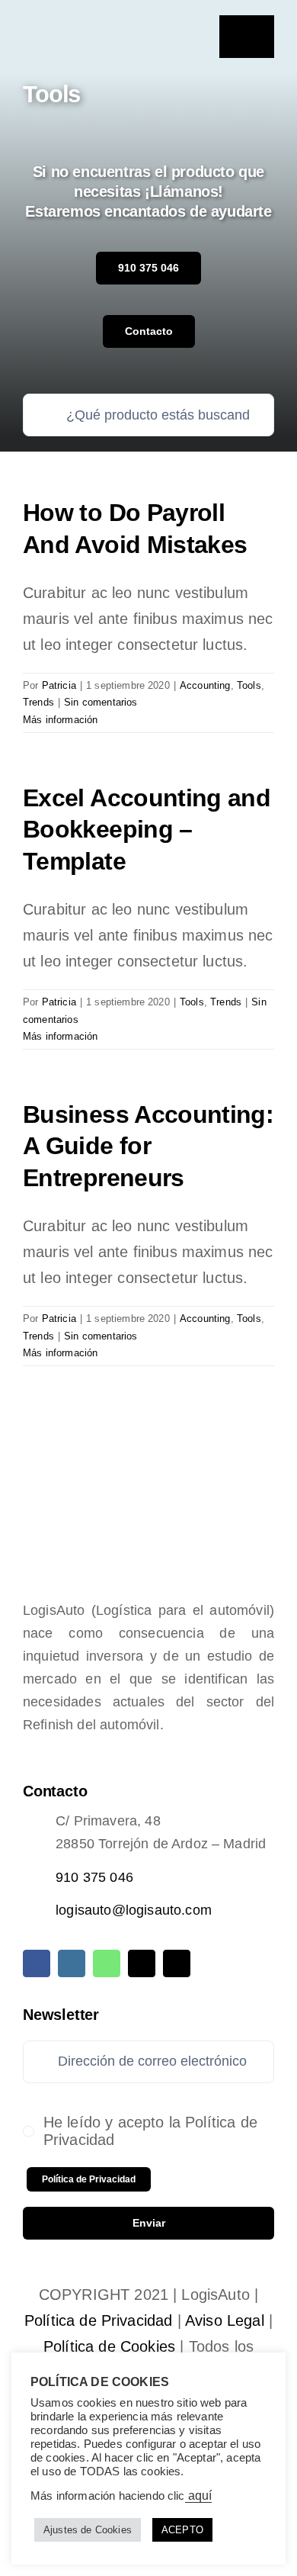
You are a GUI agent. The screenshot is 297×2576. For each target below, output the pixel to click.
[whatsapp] (107, 1963)
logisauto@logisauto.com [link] (134, 1910)
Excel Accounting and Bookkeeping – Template (147, 830)
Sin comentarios (101, 702)
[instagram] (72, 1963)
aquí (199, 2496)
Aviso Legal (225, 2320)
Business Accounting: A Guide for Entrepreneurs (148, 1146)
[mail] (142, 1963)
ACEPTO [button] (182, 2530)
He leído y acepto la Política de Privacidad (150, 2131)
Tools (249, 685)
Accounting (205, 685)
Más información (60, 720)
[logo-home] (83, 28)
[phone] (177, 1963)
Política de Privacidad (99, 2320)
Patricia (59, 685)
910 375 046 (94, 1877)
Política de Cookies (109, 2346)
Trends (38, 702)
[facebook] (37, 1963)
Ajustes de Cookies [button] (88, 2530)
